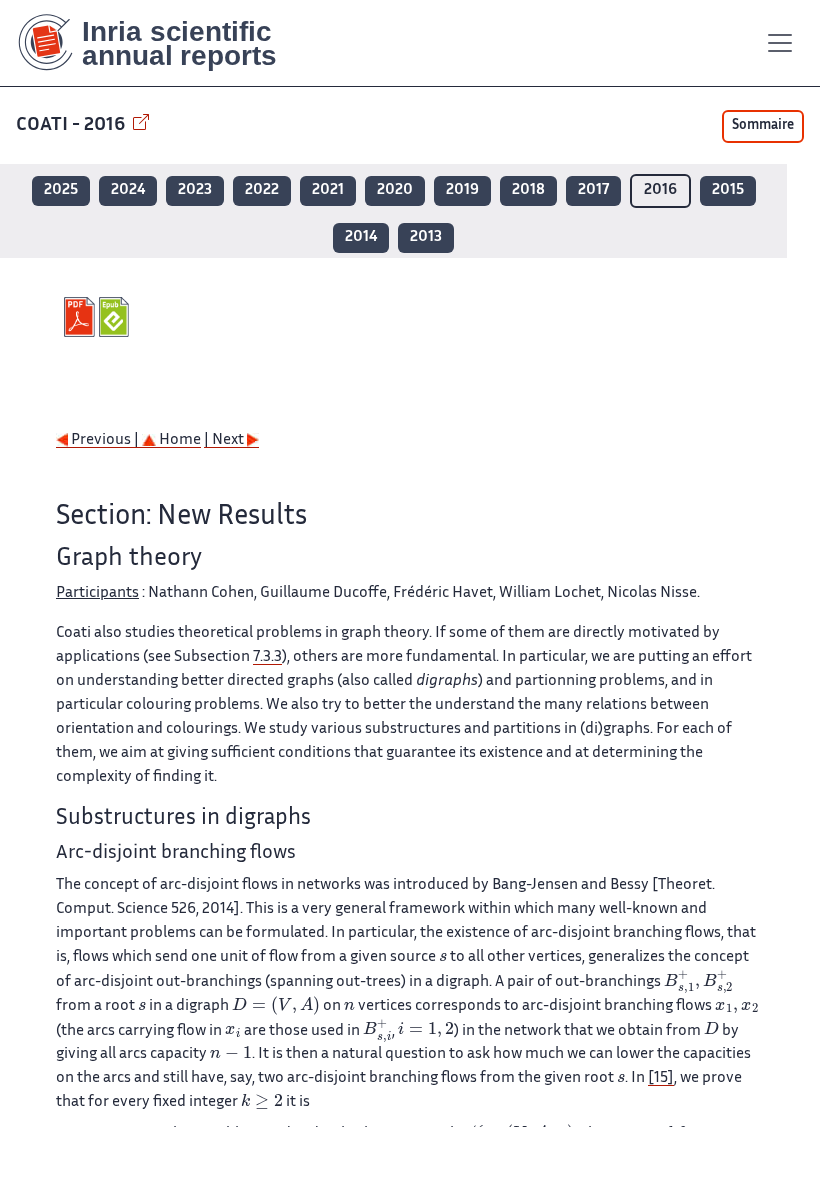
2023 (195, 190)
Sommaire (763, 126)
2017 (593, 190)
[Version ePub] (116, 317)
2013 (426, 237)
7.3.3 (267, 657)
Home (178, 440)
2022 (262, 190)
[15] (661, 1078)
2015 (728, 190)
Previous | (105, 440)
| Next (225, 440)
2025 (61, 190)
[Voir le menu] (780, 43)
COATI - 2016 (72, 125)
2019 (462, 190)
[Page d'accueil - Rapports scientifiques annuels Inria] (161, 43)
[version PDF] (81, 317)
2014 (361, 237)
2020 (395, 190)
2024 (128, 190)
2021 (328, 190)
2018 (528, 190)
